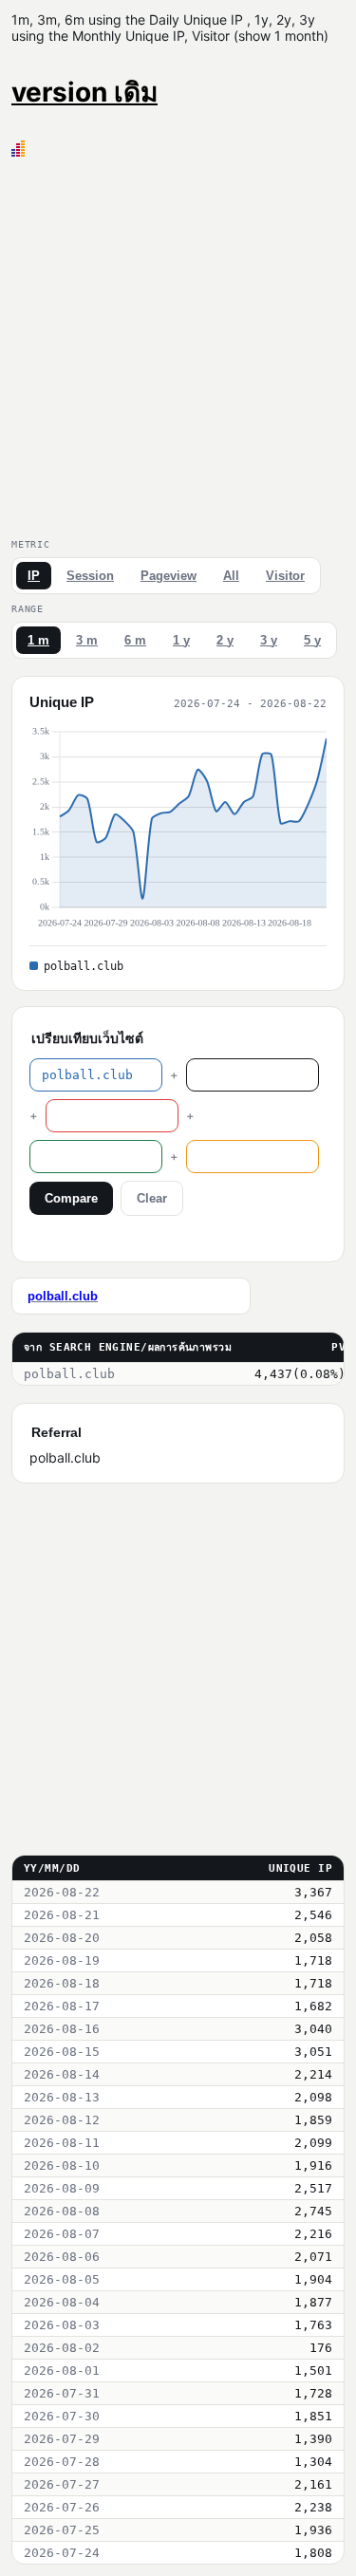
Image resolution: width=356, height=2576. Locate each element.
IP (34, 576)
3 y (269, 640)
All (231, 576)
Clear (152, 1198)
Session (90, 576)
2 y (225, 640)
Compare (71, 1198)
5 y (312, 640)
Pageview (169, 576)
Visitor (285, 576)
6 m (135, 640)
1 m (38, 640)
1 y (181, 640)
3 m (87, 640)
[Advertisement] (178, 344)
